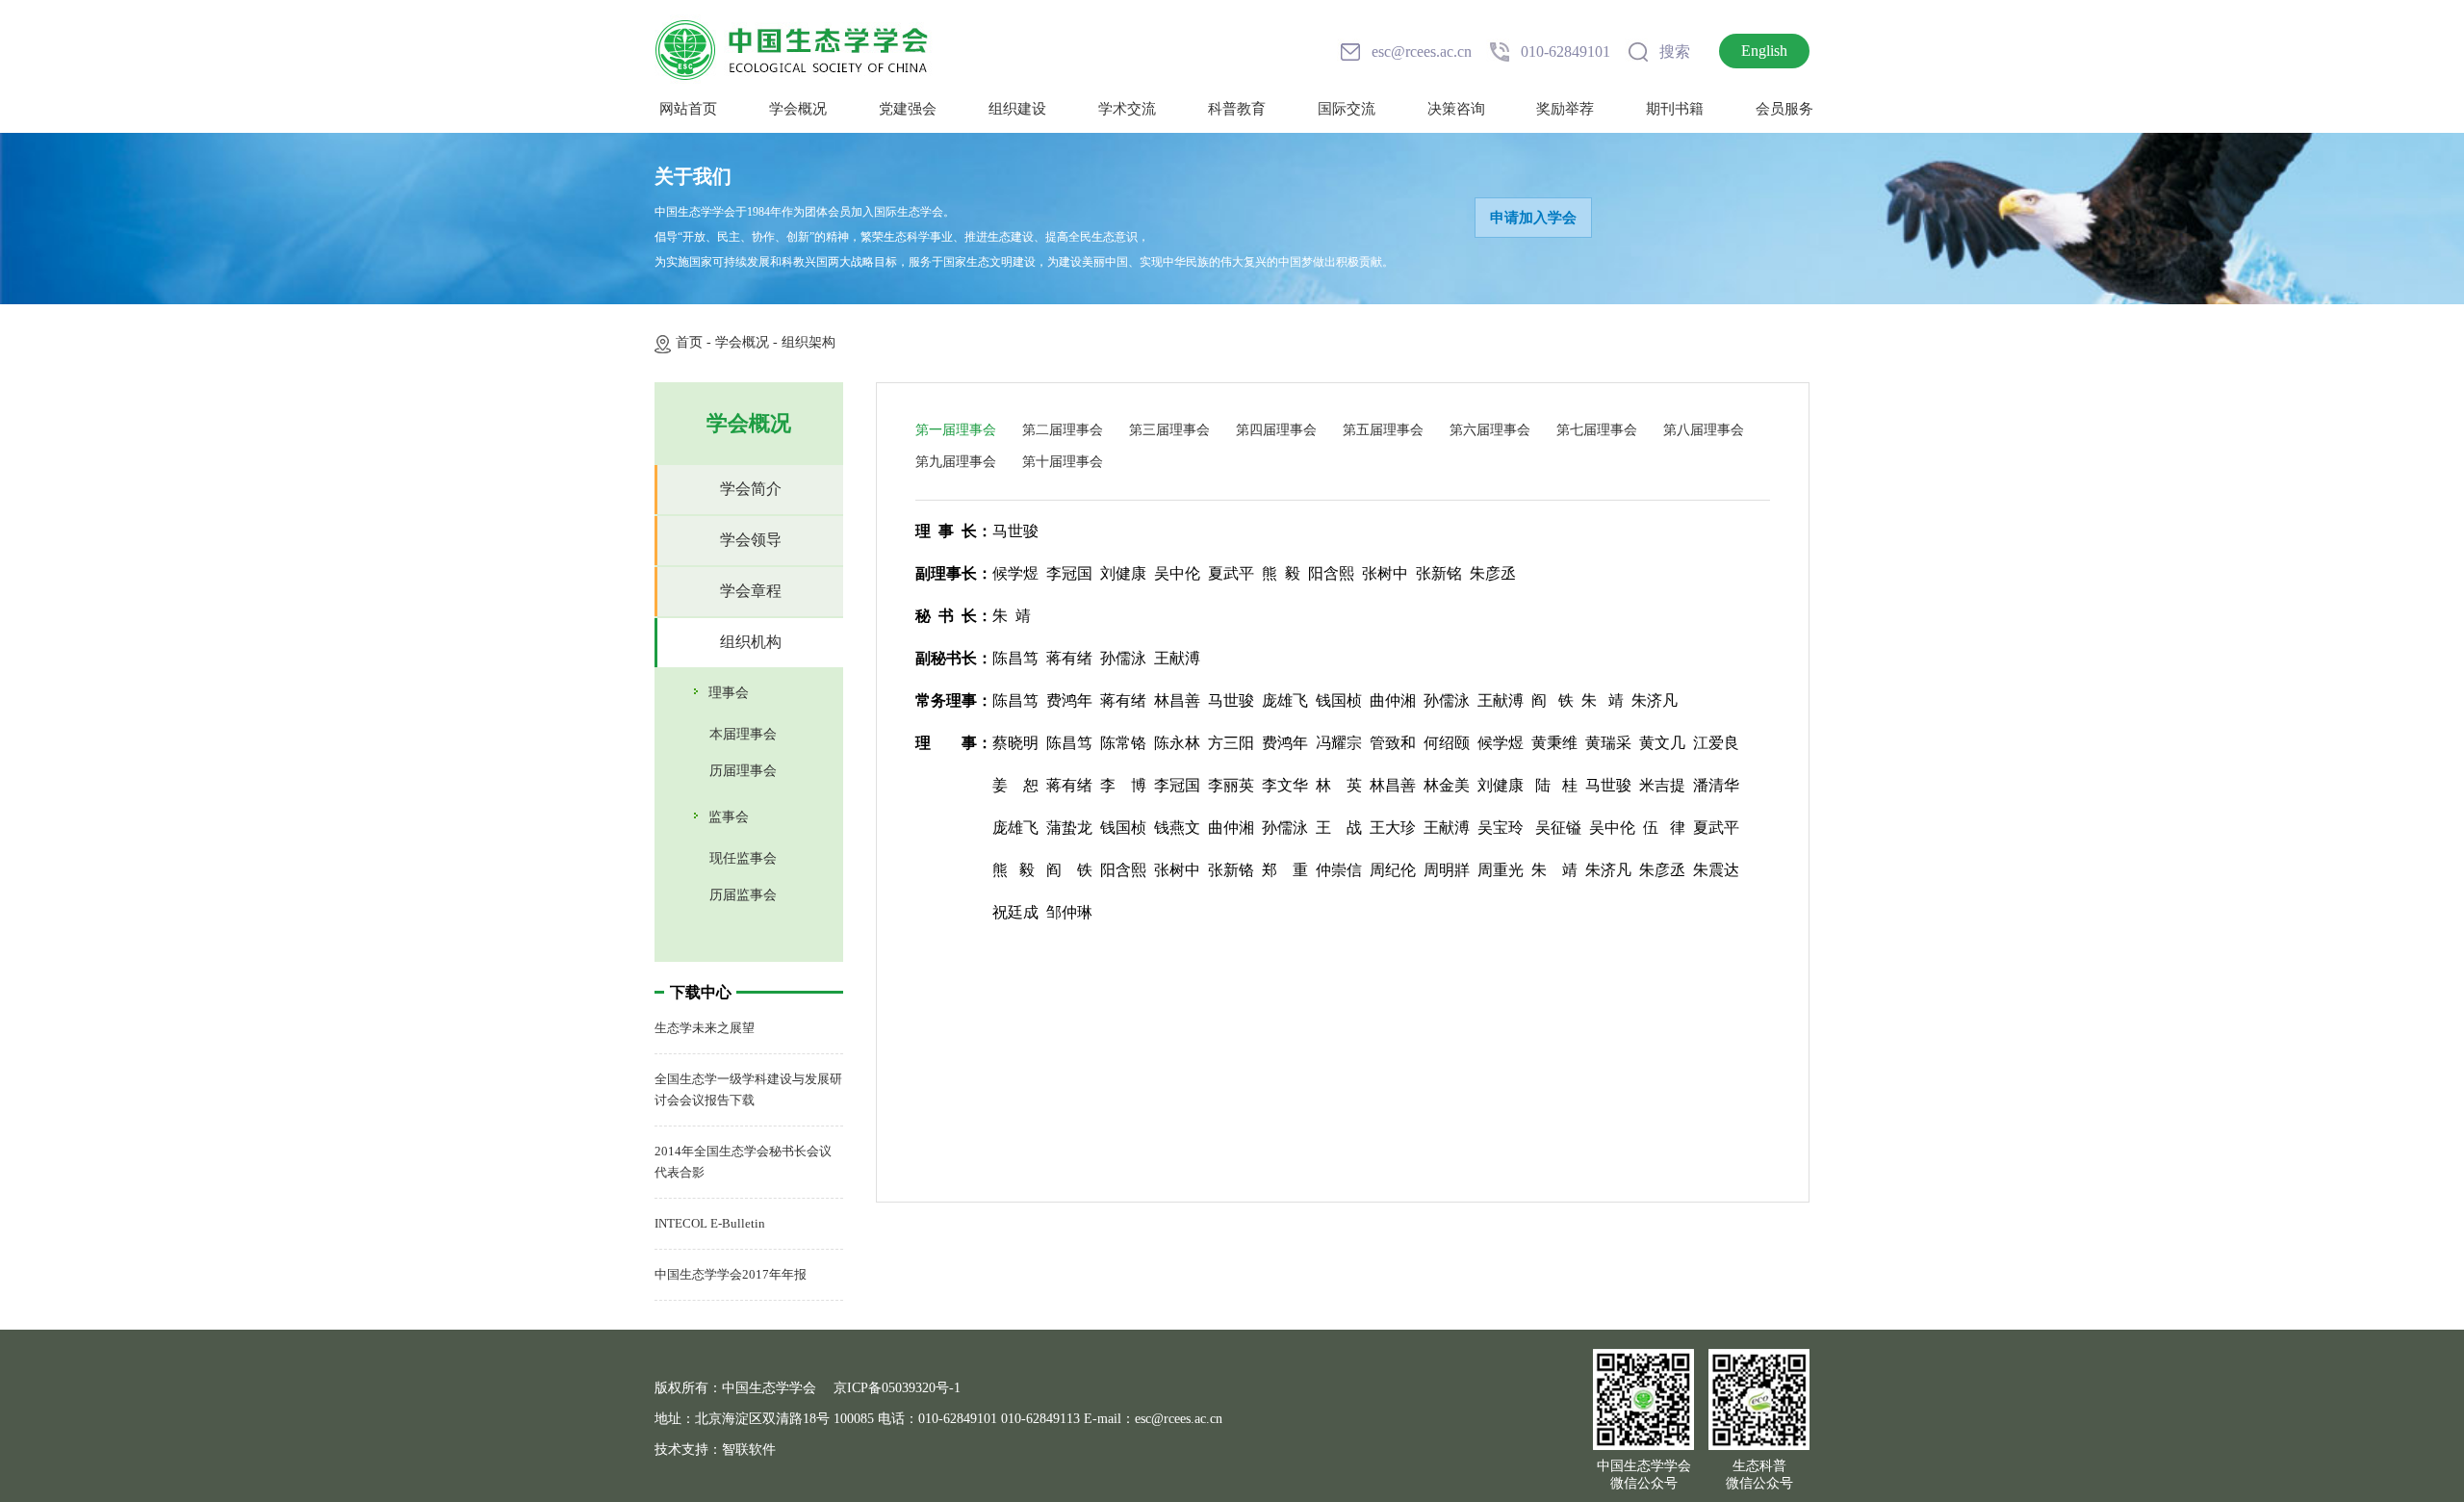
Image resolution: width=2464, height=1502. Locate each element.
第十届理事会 (1063, 462)
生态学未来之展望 (705, 1028)
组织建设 (1017, 109)
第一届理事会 (956, 430)
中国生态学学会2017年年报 (731, 1274)
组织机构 (751, 642)
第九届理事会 (956, 462)
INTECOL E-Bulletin (710, 1223)
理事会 (729, 693)
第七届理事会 (1597, 430)
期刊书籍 (1675, 109)
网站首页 (688, 109)
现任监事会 (743, 858)
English (1764, 51)
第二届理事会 (1063, 430)
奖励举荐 (1565, 109)
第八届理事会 (1704, 430)
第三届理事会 (1169, 430)
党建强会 (908, 109)
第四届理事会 (1276, 430)
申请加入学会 (1533, 218)
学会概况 (798, 109)
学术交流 (1127, 109)
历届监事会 (743, 895)
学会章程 (751, 591)
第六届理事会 (1490, 430)
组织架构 (808, 342)
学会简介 (751, 489)
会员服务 (1784, 109)
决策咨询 (1456, 109)
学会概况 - (748, 342)
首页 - (695, 342)
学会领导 (751, 540)
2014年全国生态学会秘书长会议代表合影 (743, 1162)
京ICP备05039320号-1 (897, 1388)
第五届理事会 (1383, 430)
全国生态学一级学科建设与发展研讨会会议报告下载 (748, 1089)
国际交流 (1347, 109)
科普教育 (1237, 109)
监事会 (729, 817)
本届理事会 (743, 734)
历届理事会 (743, 771)
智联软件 (749, 1450)
